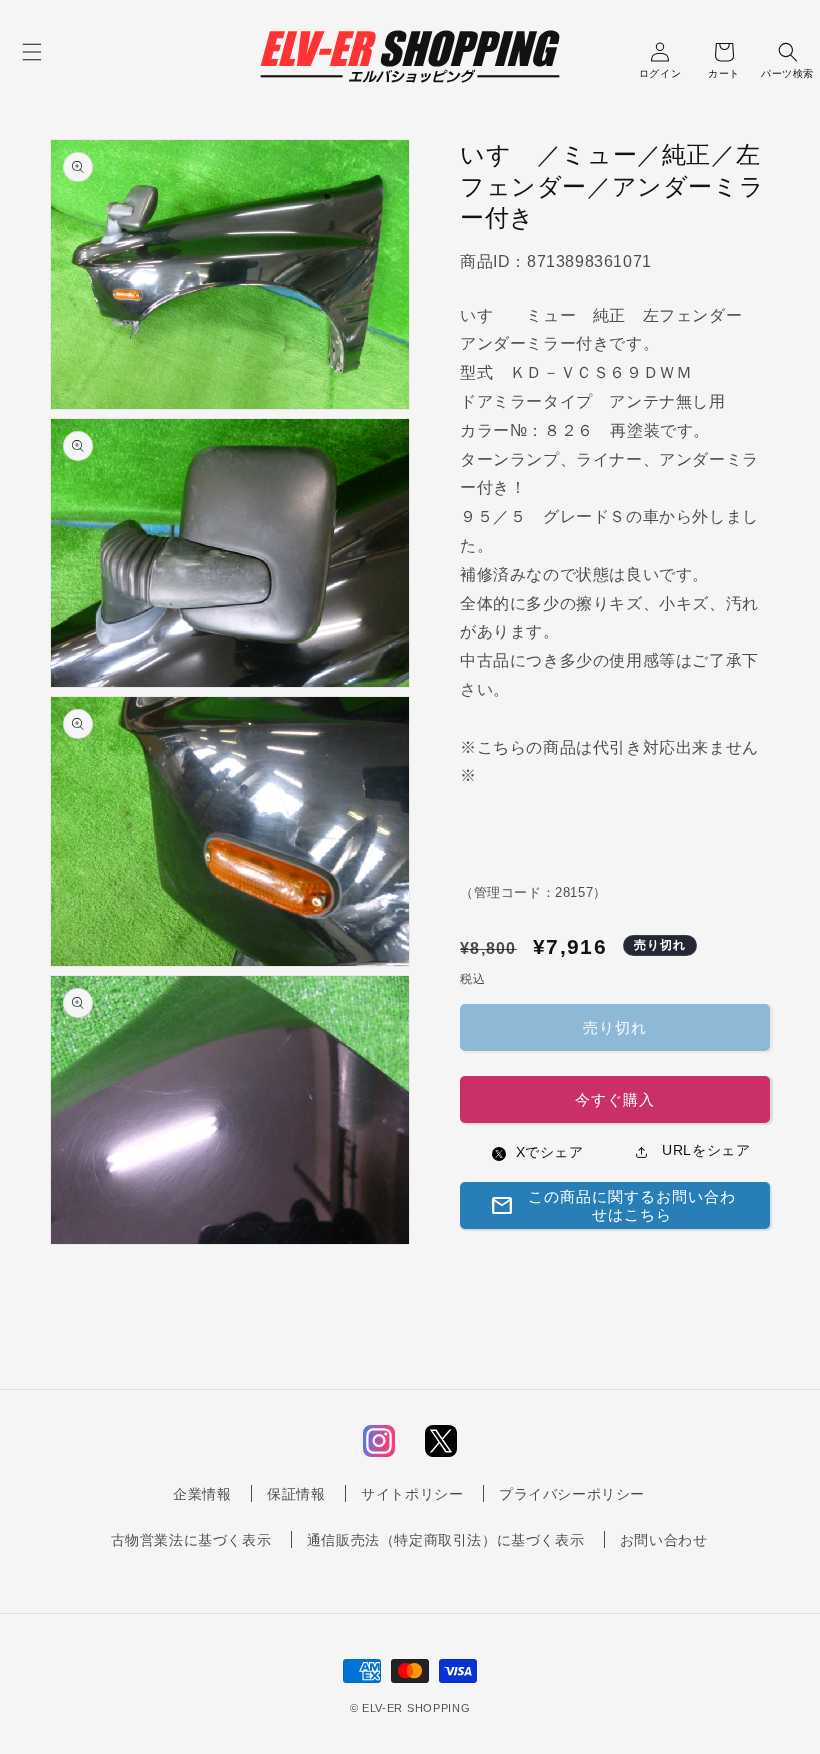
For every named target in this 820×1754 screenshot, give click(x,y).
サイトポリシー (412, 1494)
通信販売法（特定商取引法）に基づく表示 (445, 1540)
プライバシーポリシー (572, 1494)
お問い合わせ (664, 1540)
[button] (32, 52)
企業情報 (202, 1494)
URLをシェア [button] (704, 1150)
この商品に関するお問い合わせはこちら (613, 1205)
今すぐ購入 (615, 1099)
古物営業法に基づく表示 (191, 1540)
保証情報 (296, 1494)
